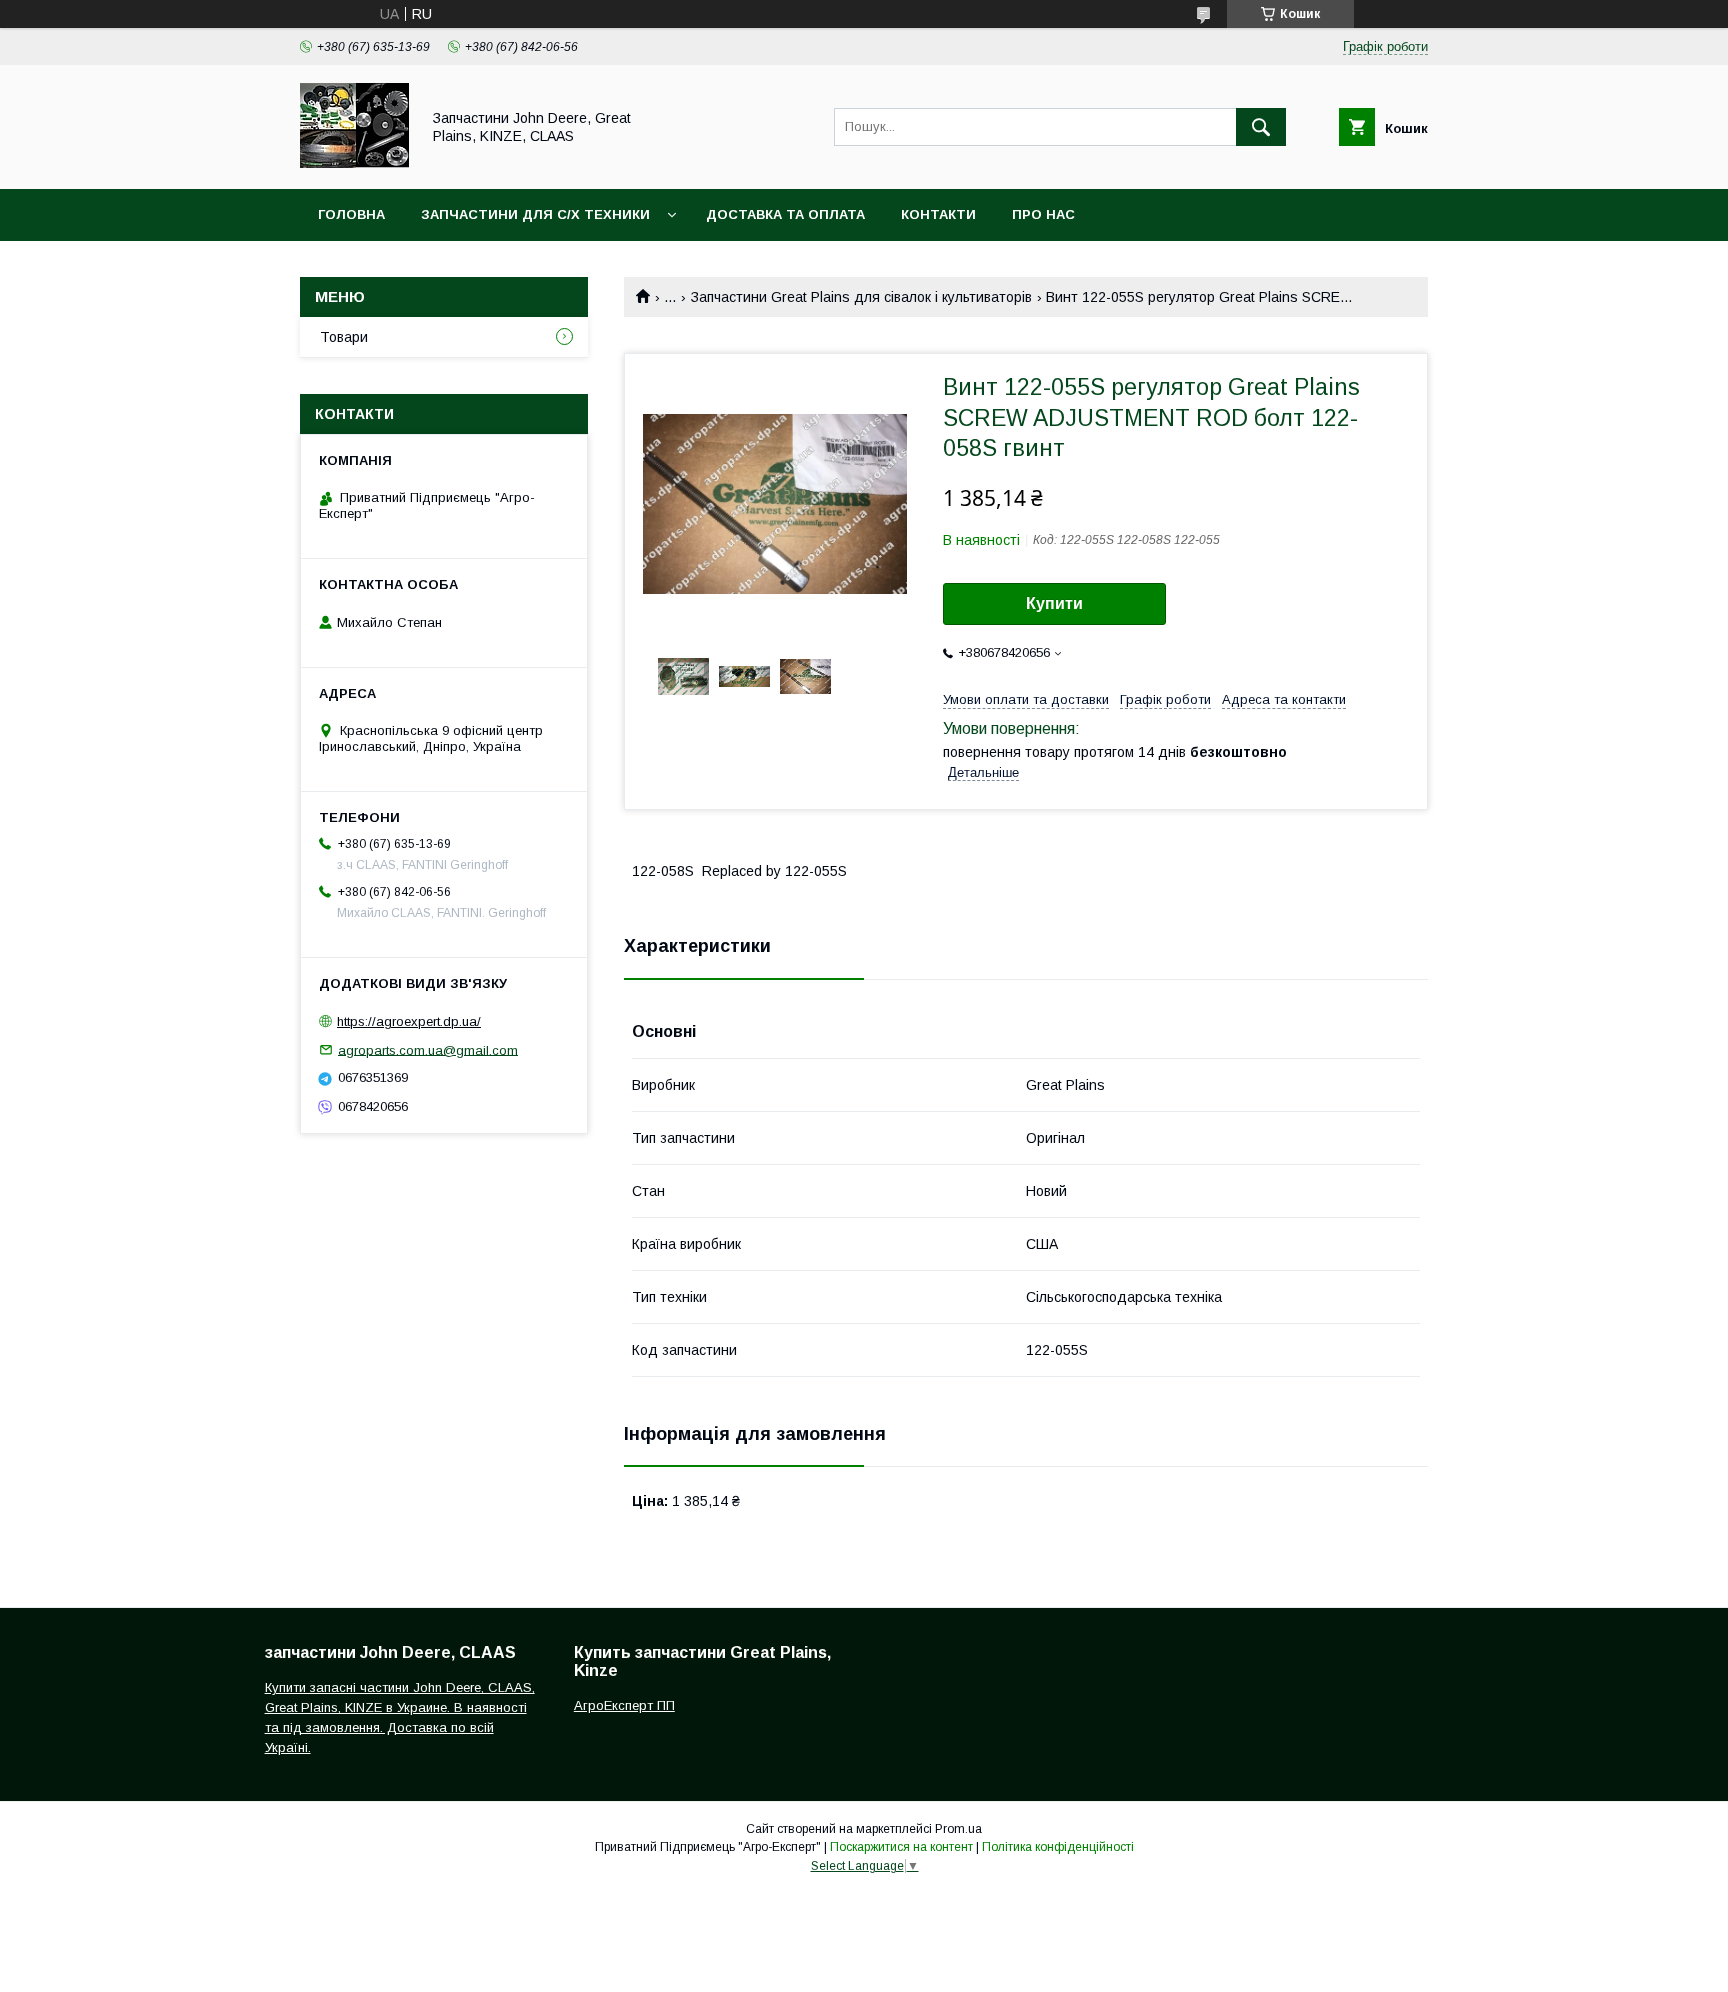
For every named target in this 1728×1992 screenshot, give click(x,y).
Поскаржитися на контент (901, 1847)
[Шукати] (1261, 127)
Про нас (1043, 214)
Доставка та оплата (785, 214)
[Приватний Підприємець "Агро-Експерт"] (354, 163)
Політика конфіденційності (1058, 1847)
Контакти (938, 214)
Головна (351, 214)
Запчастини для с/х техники (535, 214)
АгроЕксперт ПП (624, 1705)
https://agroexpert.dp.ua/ (409, 1021)
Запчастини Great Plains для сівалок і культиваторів (861, 297)
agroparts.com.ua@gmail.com (428, 1049)
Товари (344, 337)
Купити (1054, 603)
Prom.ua (958, 1829)
